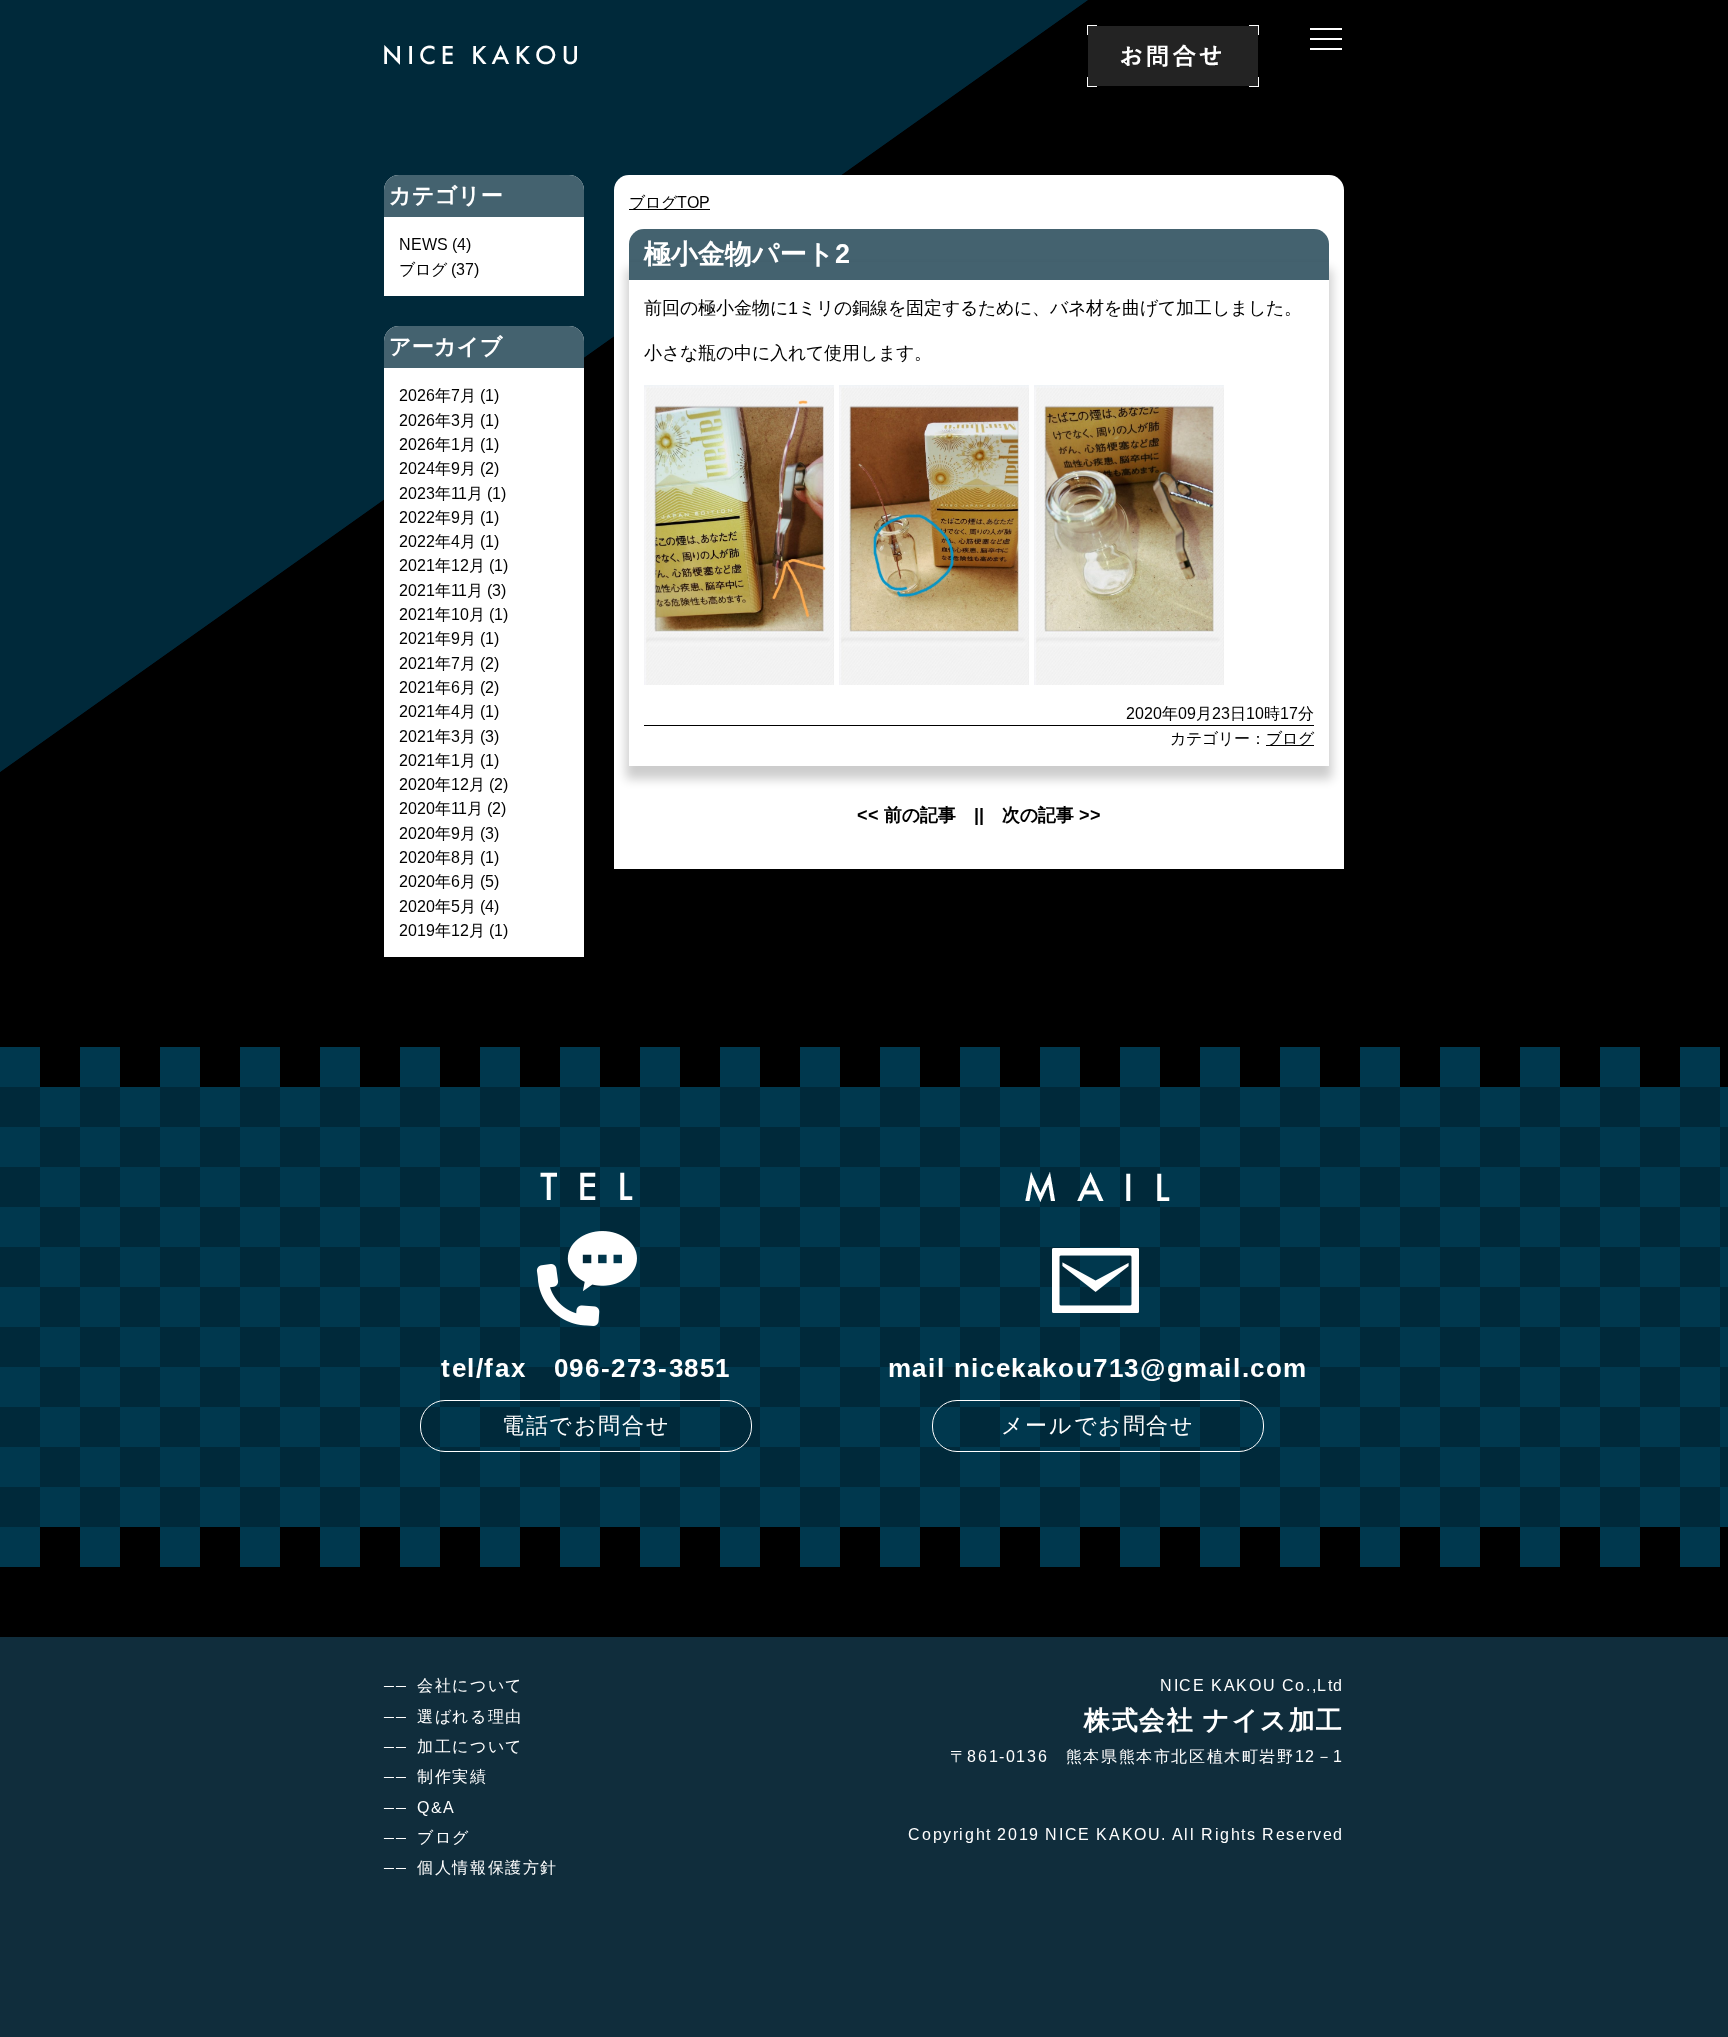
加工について (470, 1746)
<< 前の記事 (906, 815)
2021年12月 (442, 565)
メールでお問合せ (1098, 1425)
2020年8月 (437, 857)
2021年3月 (437, 736)
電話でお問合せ (586, 1425)
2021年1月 (437, 760)
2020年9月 (437, 833)
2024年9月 (437, 468)
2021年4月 (437, 711)
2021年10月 (442, 614)
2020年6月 (437, 881)
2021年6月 (437, 687)
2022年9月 (437, 517)
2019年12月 (442, 930)
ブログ (1290, 738)
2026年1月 (437, 444)
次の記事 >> (1051, 815)
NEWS (423, 244)
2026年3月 (437, 420)
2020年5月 (437, 906)
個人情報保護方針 (487, 1867)
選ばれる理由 (470, 1716)
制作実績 (452, 1776)
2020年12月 (442, 784)
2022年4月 (437, 541)
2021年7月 (437, 663)
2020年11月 (441, 808)
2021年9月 (437, 638)
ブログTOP (669, 202)
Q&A (436, 1807)
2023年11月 (441, 493)
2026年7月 (437, 395)
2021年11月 (441, 590)
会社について (470, 1685)
